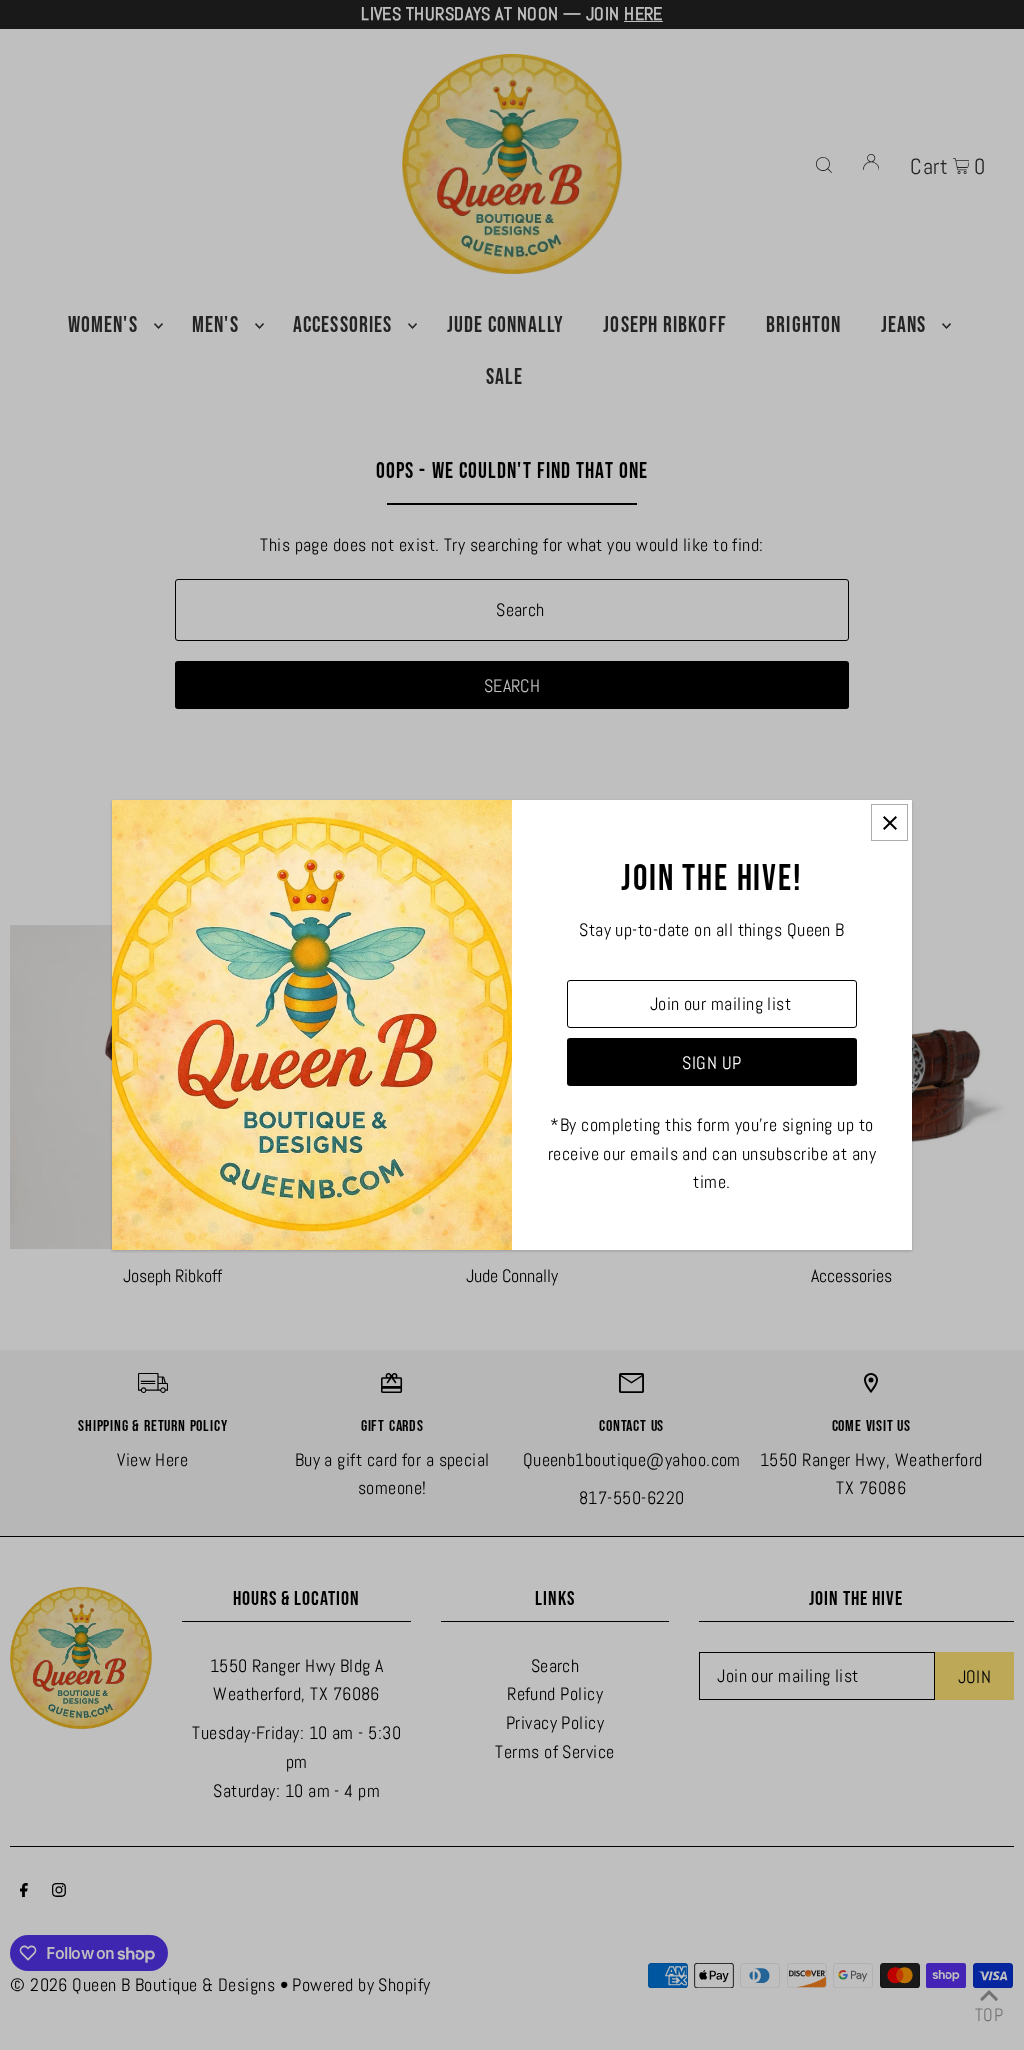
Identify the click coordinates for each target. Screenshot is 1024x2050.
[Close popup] (889, 822)
